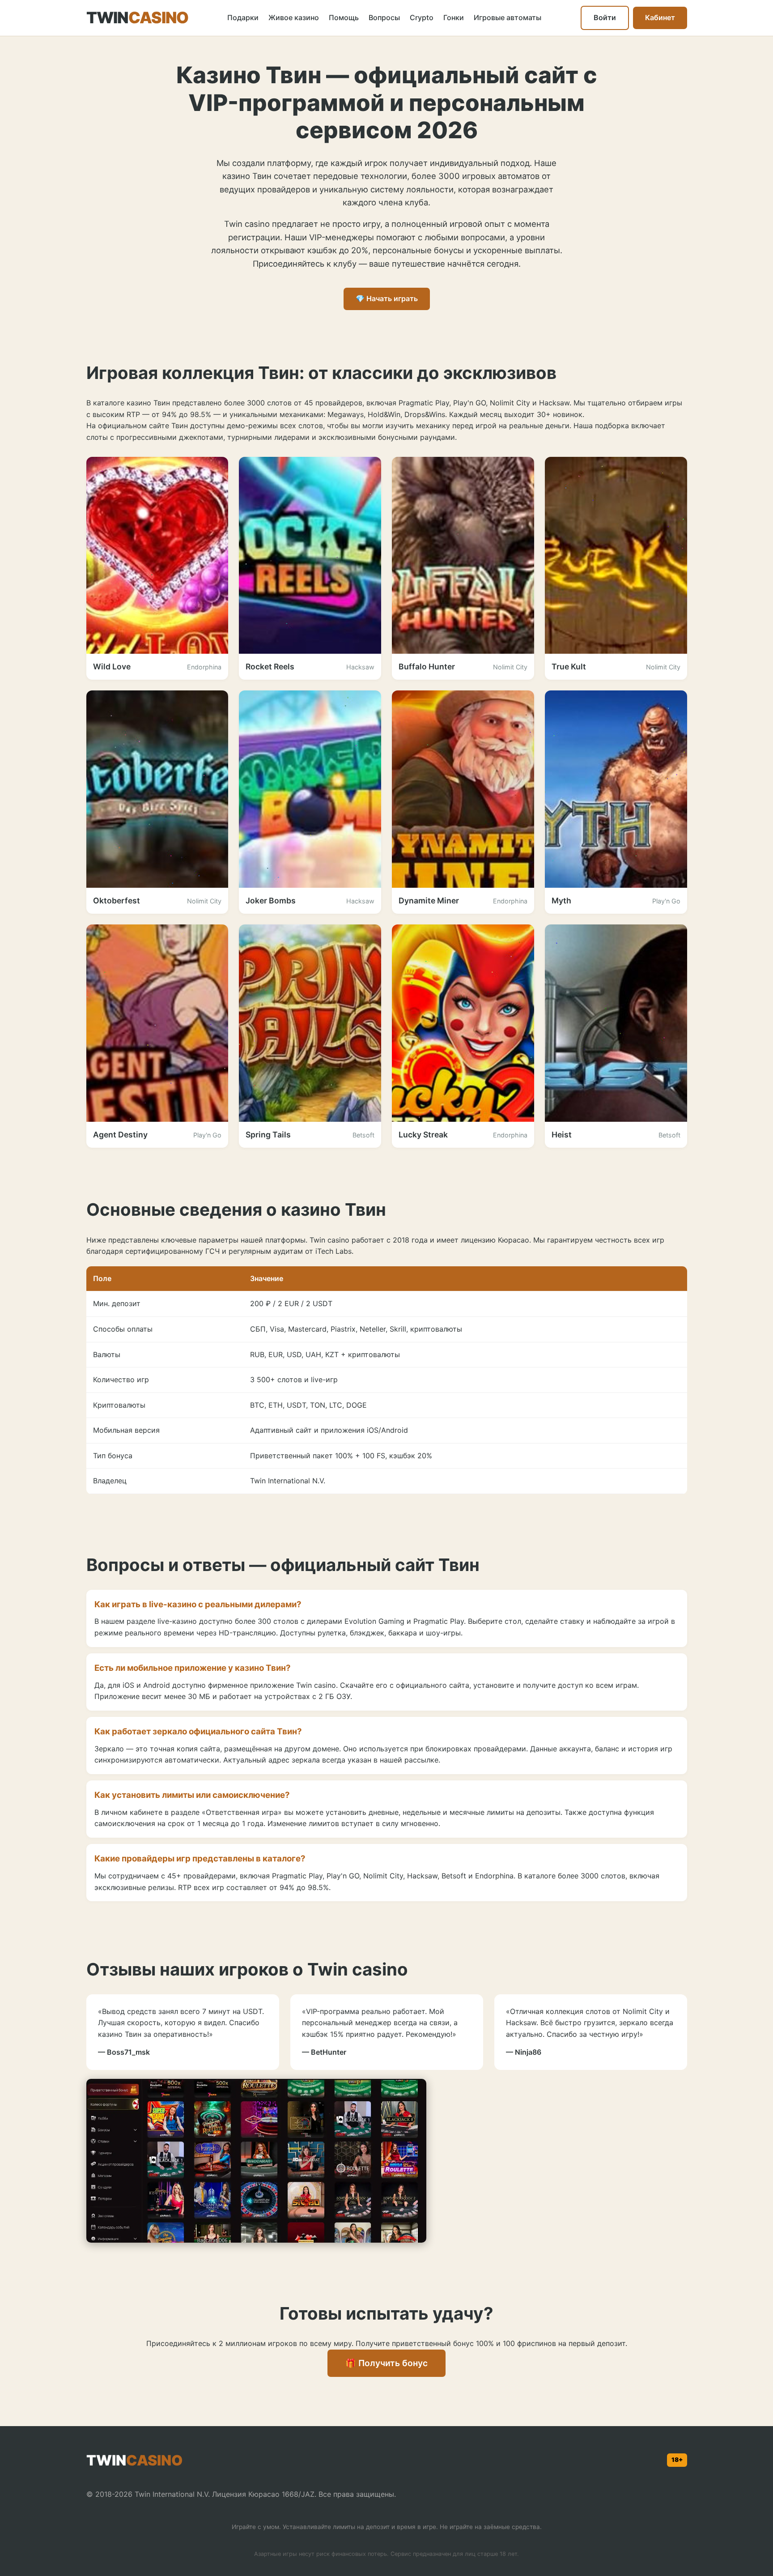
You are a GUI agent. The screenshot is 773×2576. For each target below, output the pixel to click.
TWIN (138, 18)
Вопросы (384, 17)
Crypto (422, 17)
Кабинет (660, 17)
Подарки (243, 17)
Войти (605, 17)
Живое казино (294, 17)
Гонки (454, 17)
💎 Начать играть (387, 298)
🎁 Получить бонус (386, 2363)
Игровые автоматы (508, 17)
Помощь (344, 17)
